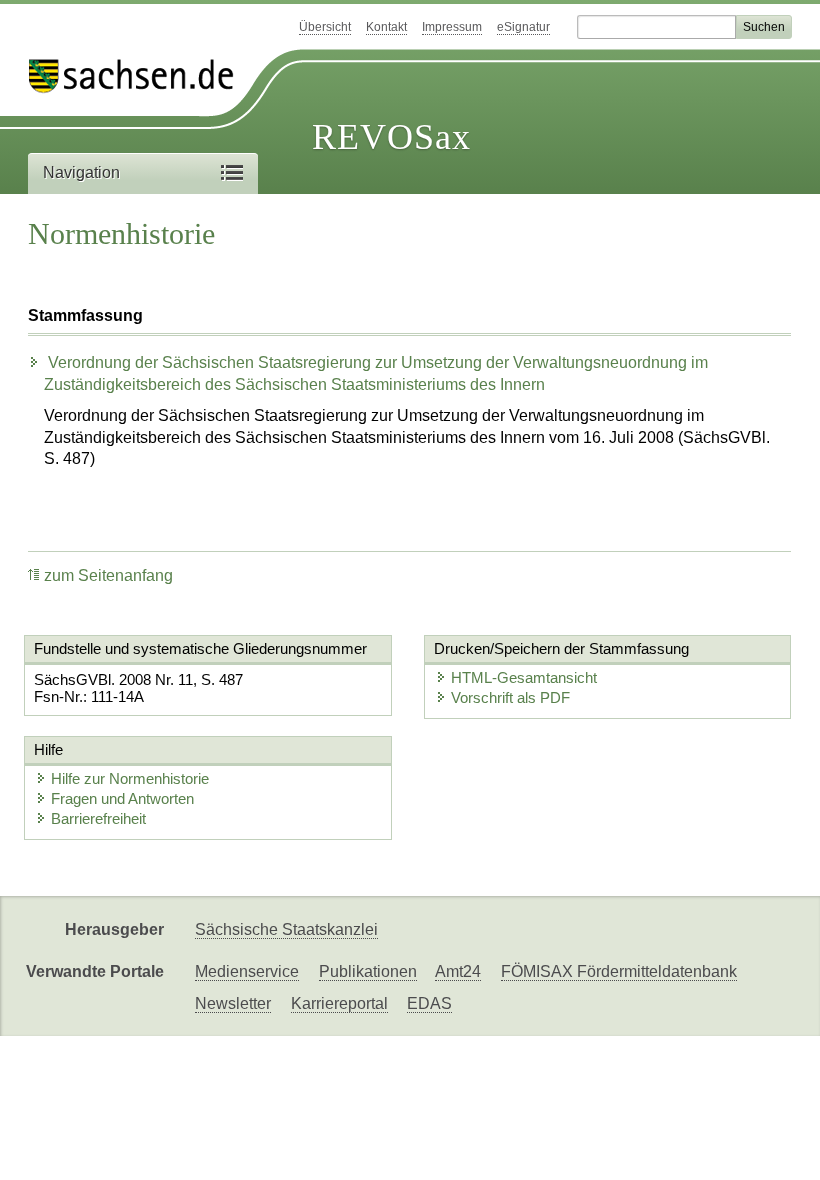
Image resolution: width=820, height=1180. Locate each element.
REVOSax (391, 137)
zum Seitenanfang (108, 575)
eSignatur (523, 27)
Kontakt (386, 27)
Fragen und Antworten (122, 798)
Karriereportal (339, 1003)
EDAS (429, 1003)
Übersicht (325, 27)
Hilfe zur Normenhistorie (130, 778)
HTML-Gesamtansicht (524, 677)
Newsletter (233, 1003)
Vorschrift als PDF (510, 697)
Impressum (452, 27)
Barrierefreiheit (98, 818)
